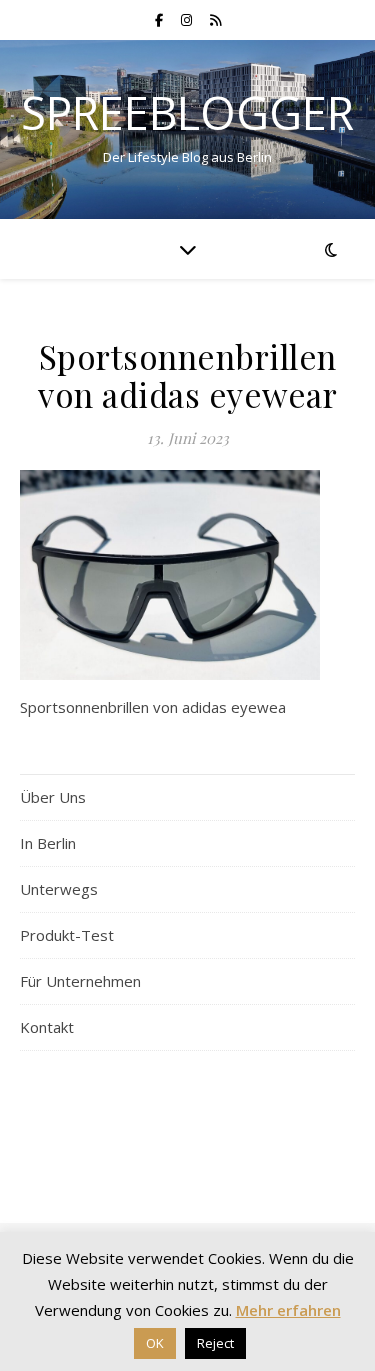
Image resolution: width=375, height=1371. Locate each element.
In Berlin (48, 843)
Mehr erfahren (288, 1310)
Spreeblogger (187, 112)
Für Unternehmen (80, 981)
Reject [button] (215, 1343)
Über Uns (53, 797)
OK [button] (155, 1343)
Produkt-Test (67, 935)
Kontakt (47, 1027)
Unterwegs (59, 889)
